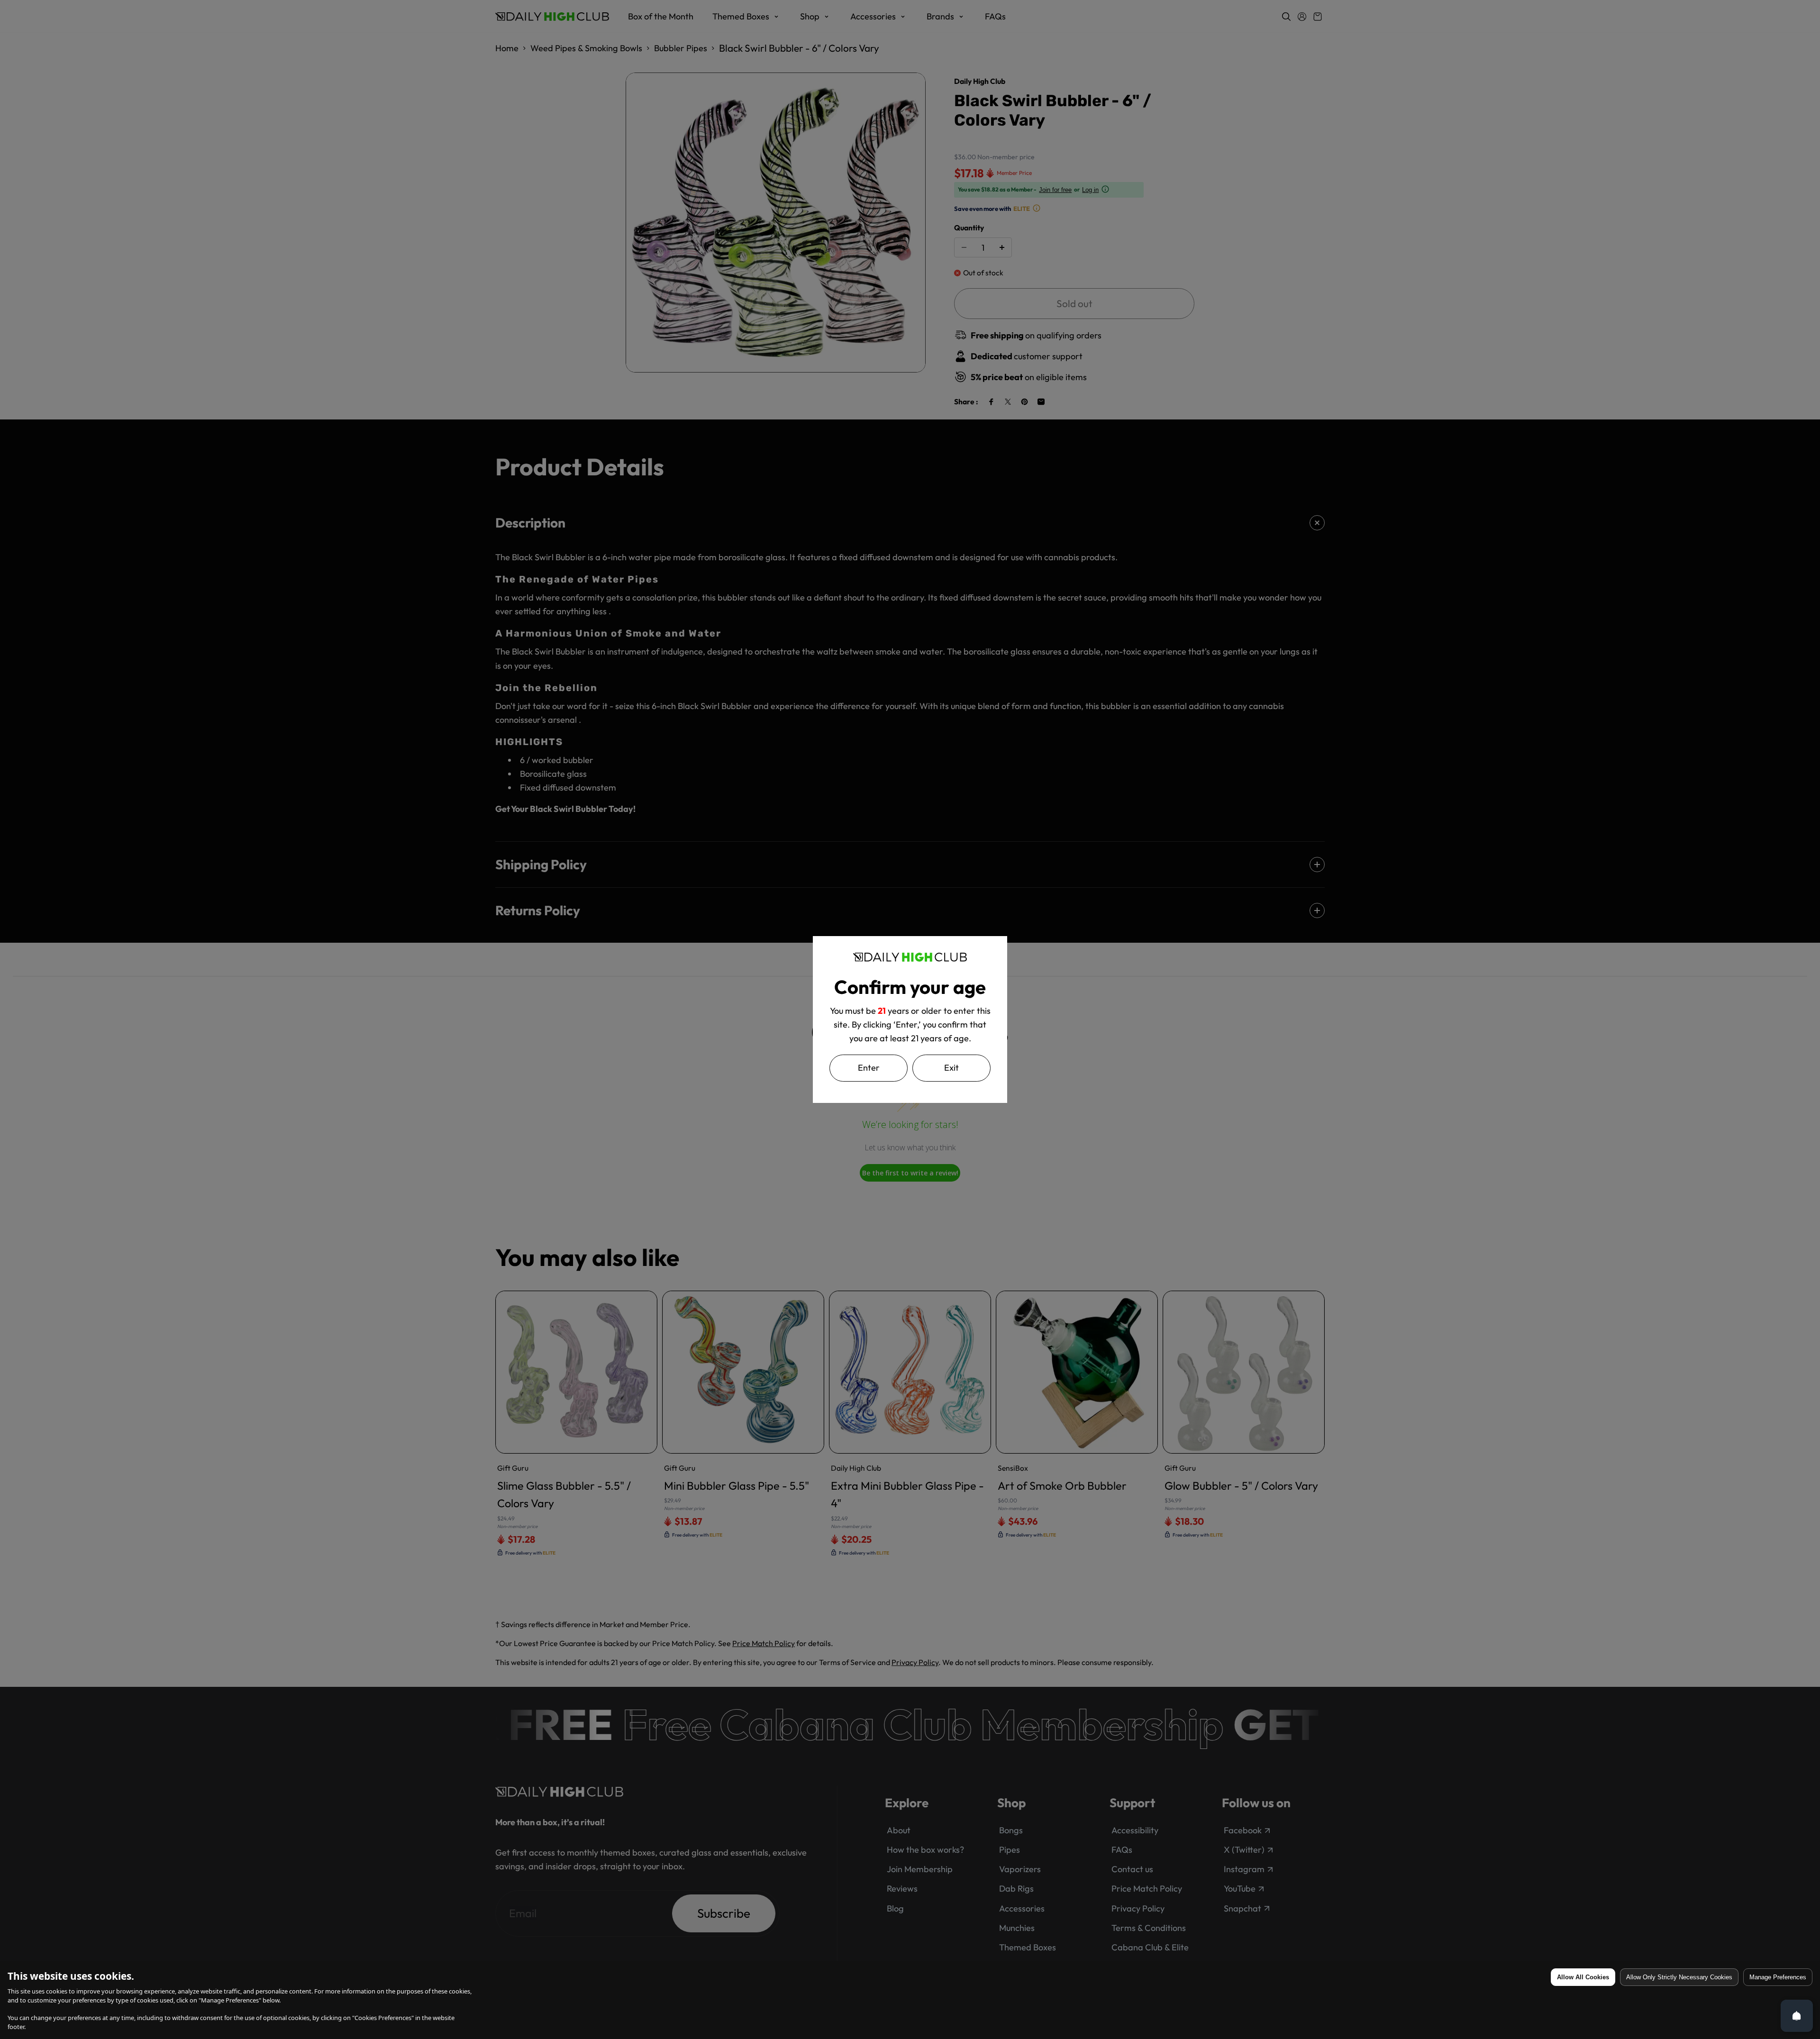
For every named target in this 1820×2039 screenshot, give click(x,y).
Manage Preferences (1778, 1977)
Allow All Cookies (1583, 1977)
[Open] (1797, 2016)
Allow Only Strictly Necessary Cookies (1679, 1977)
